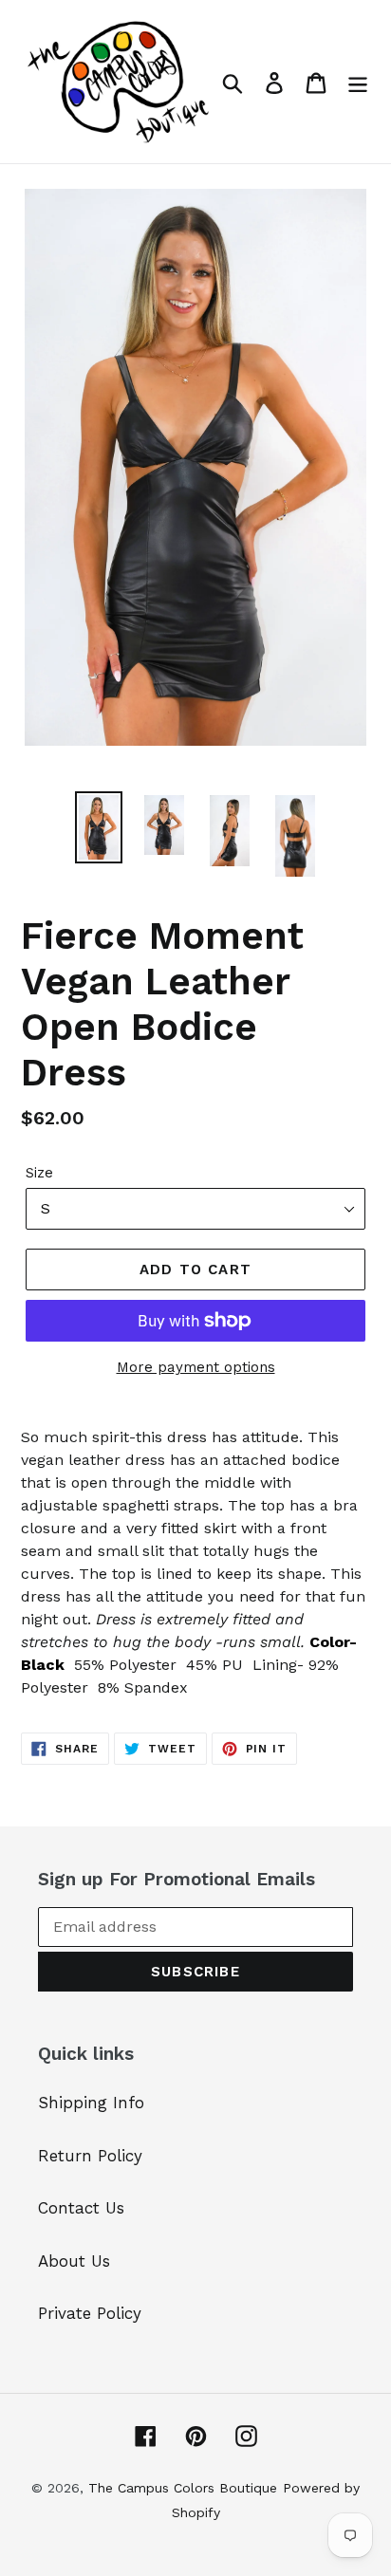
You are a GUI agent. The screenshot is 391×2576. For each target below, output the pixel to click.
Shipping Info (91, 2103)
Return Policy (90, 2156)
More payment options (196, 1367)
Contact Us (81, 2208)
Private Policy (90, 2313)
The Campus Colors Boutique (183, 2488)
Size (39, 1173)
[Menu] (358, 82)
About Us (74, 2261)
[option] (99, 827)
